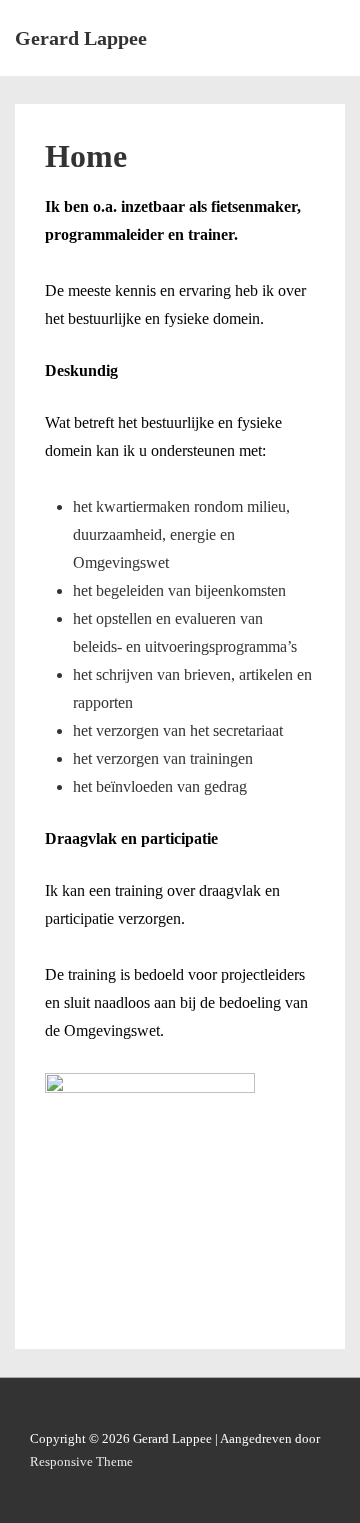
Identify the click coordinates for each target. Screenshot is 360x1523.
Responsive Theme (81, 1461)
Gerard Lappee (81, 38)
